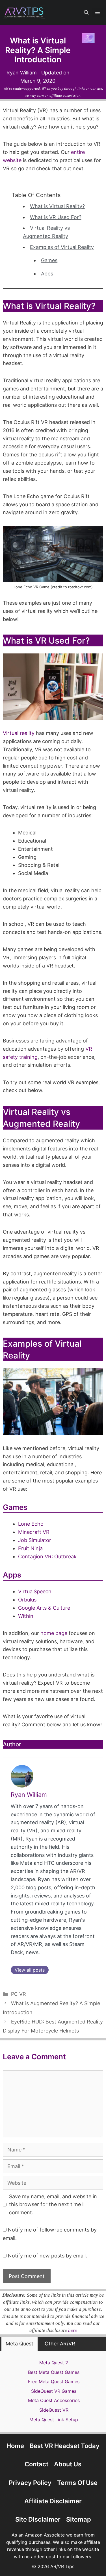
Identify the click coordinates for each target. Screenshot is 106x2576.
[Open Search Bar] (86, 12)
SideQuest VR (54, 2410)
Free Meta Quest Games (54, 2381)
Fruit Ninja (30, 1548)
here (73, 2330)
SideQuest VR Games (54, 2391)
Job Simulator (35, 1540)
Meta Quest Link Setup (54, 2420)
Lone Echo (31, 1524)
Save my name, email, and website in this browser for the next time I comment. (53, 2205)
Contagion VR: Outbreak (47, 1557)
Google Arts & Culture (44, 1608)
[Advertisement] (53, 2534)
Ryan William (29, 1795)
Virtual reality (19, 733)
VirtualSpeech (35, 1591)
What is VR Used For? (56, 217)
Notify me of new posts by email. (47, 2256)
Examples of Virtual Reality (62, 247)
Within (26, 1616)
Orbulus (27, 1600)
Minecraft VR (34, 1532)
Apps (47, 274)
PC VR (19, 1994)
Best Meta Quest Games (54, 2372)
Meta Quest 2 (54, 2363)
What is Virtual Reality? (57, 206)
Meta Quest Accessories (54, 2400)
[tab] (20, 2344)
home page (54, 1633)
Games (49, 260)
